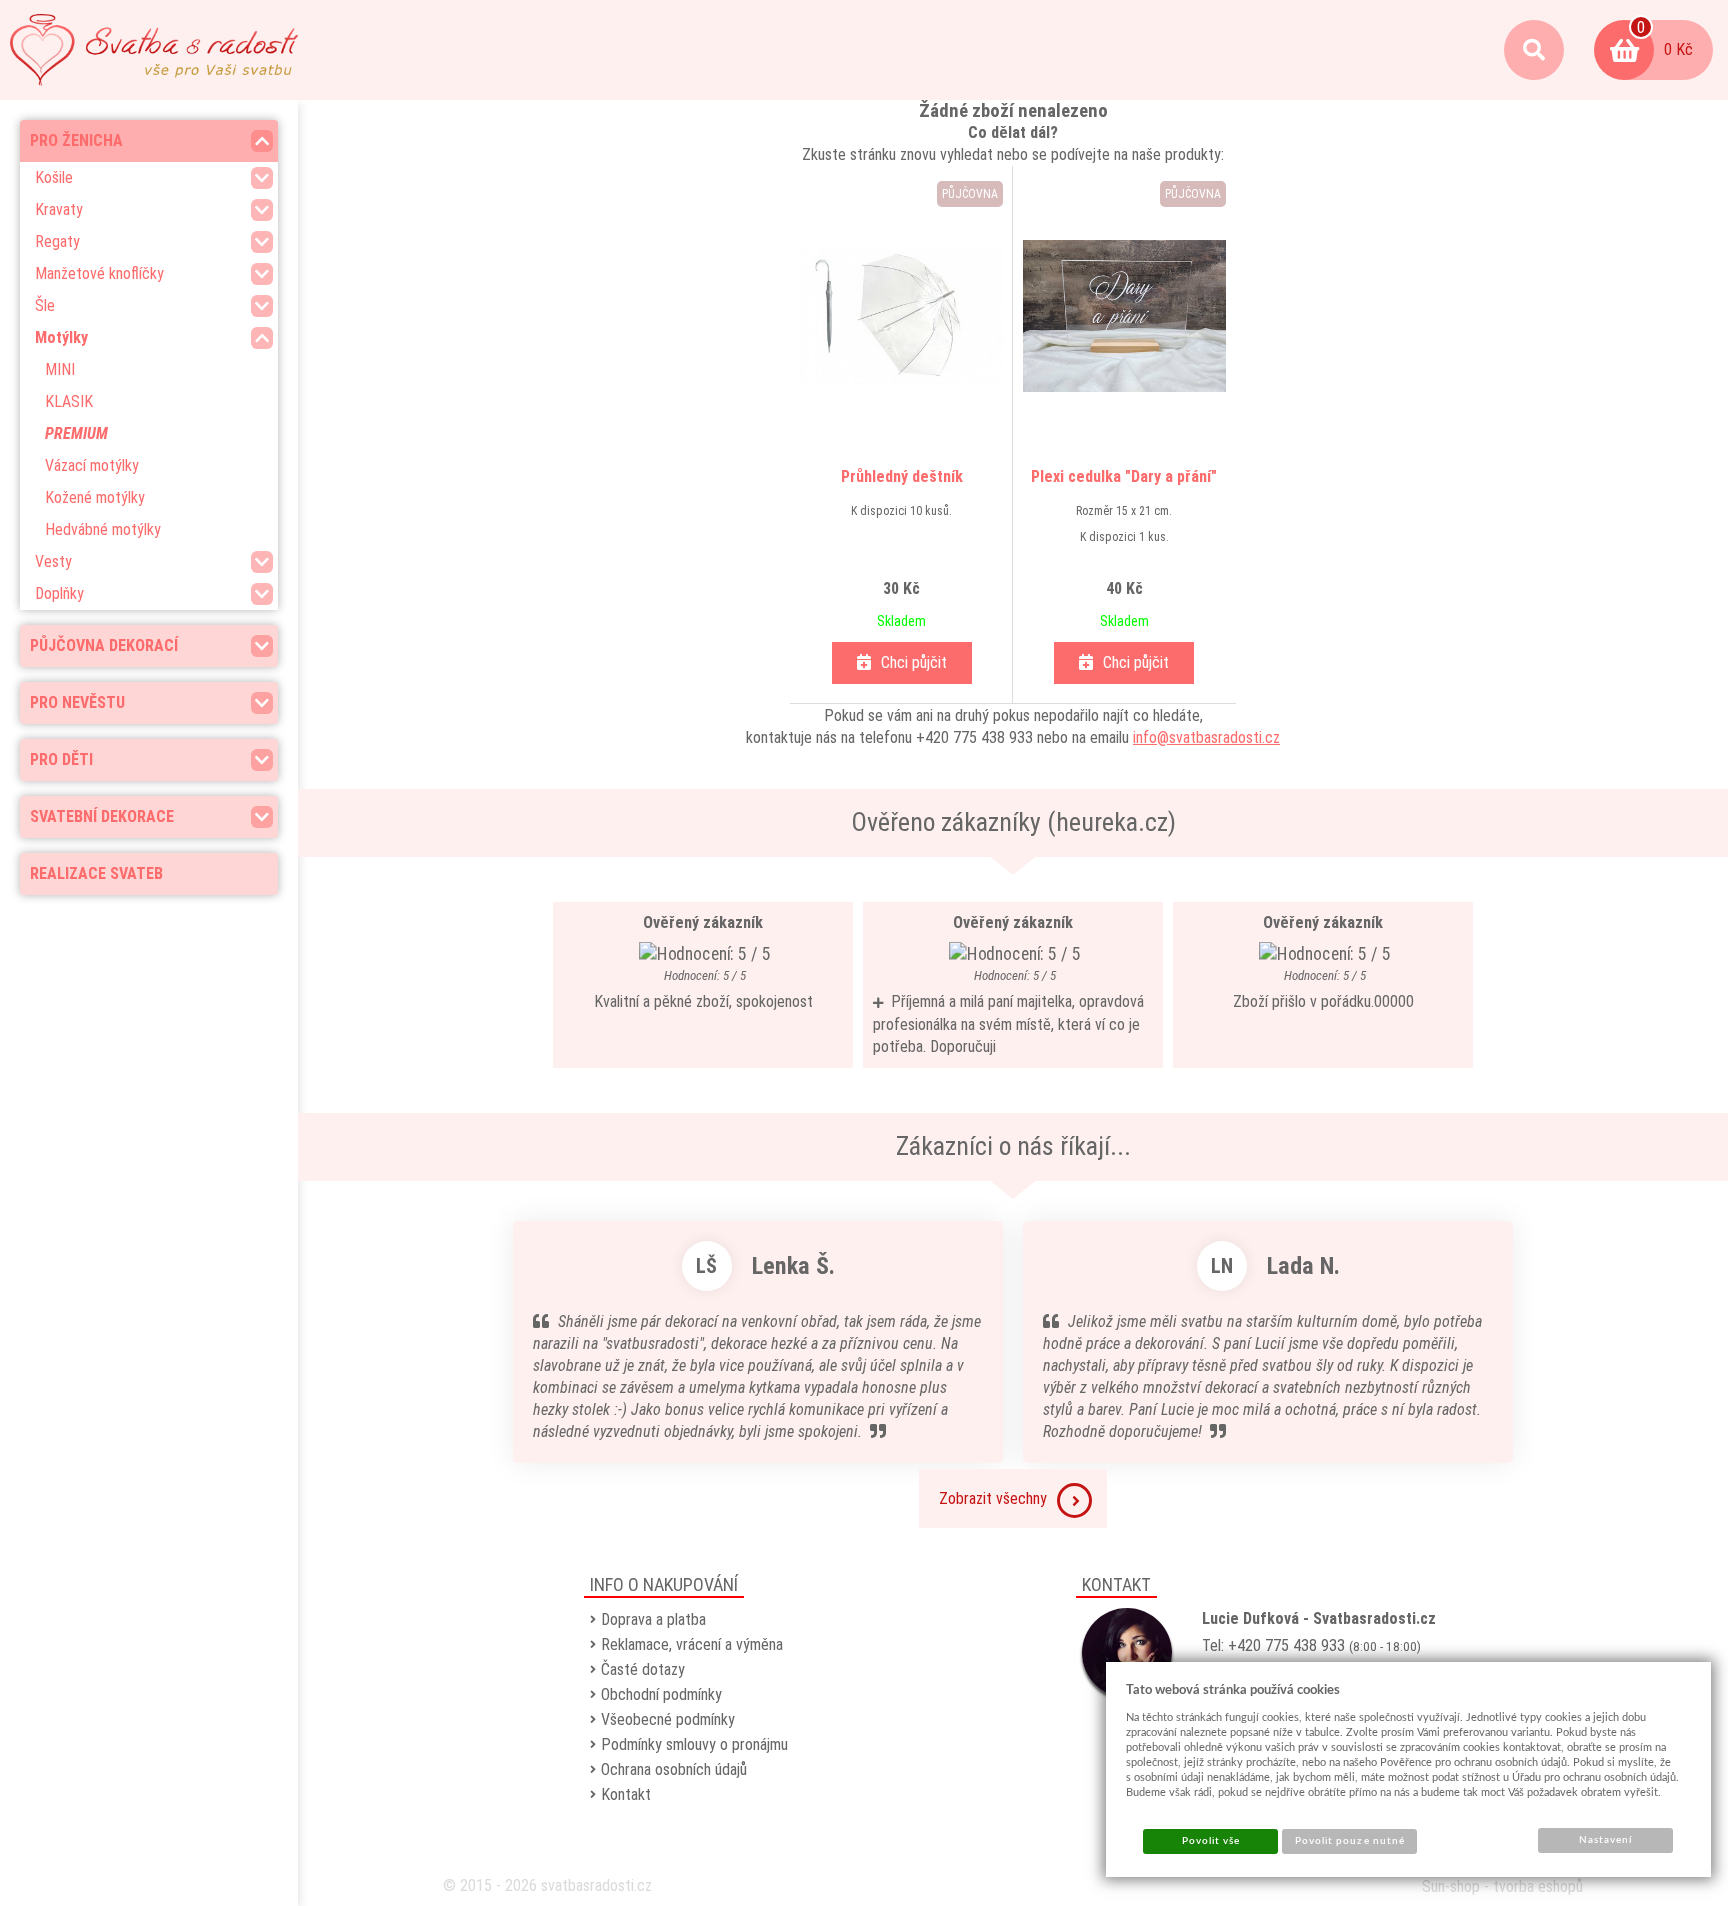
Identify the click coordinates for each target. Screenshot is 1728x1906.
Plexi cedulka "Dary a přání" (1124, 476)
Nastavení (1605, 1840)
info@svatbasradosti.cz (1206, 737)
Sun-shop (1451, 1886)
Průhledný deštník (902, 476)
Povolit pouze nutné (1350, 1841)
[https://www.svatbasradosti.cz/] (154, 50)
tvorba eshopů (1538, 1886)
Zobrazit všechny (993, 1498)
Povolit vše (1211, 1841)
